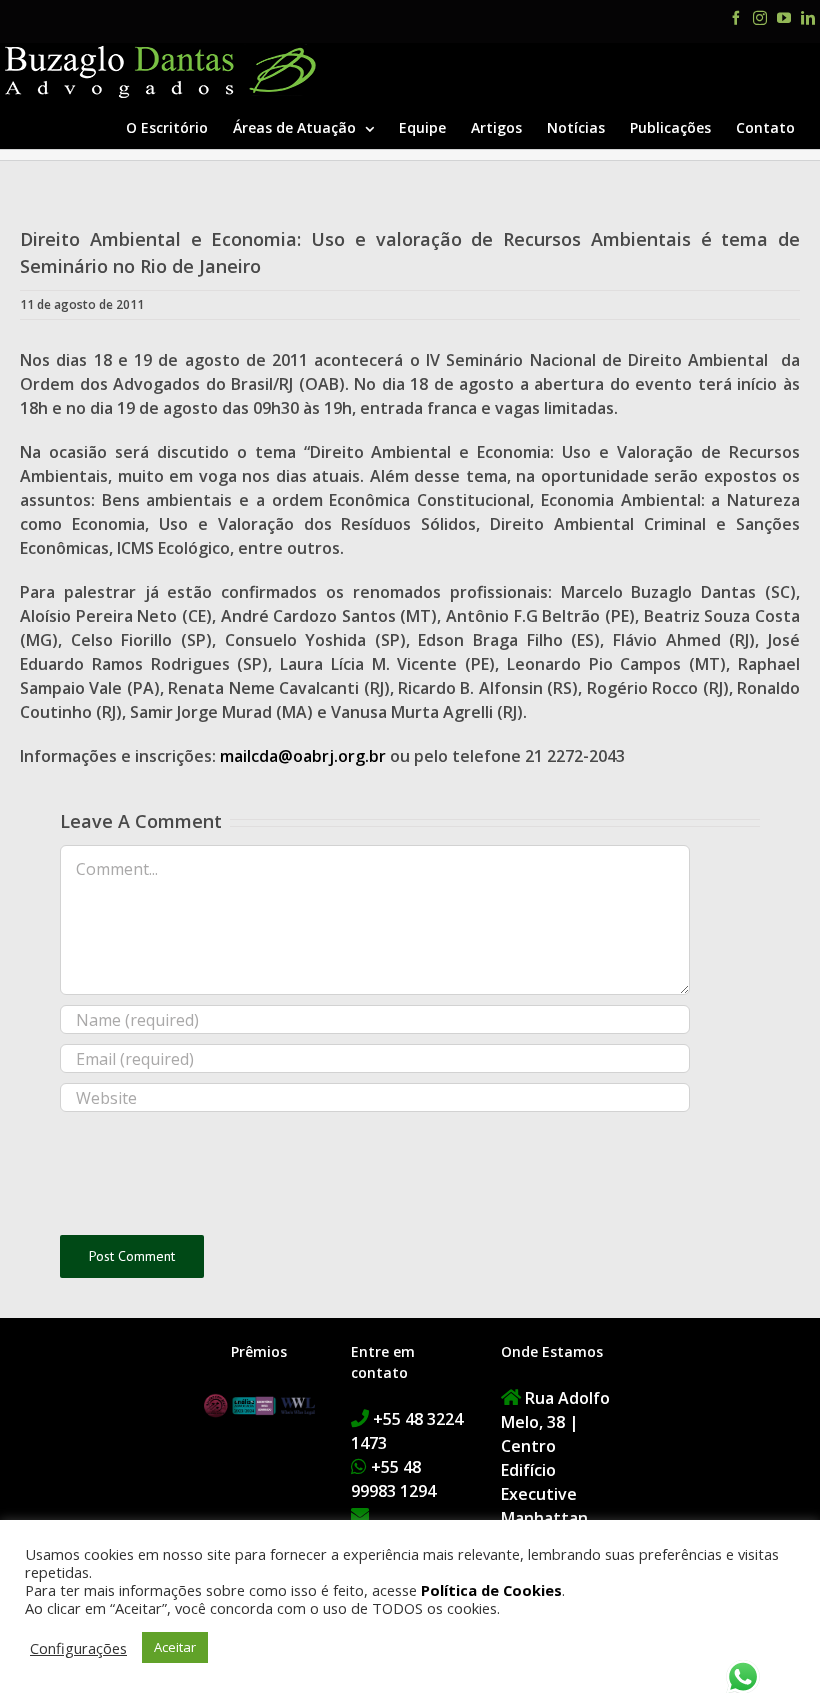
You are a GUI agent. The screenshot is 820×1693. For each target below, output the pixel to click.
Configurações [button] (78, 1648)
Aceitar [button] (175, 1647)
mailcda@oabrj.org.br (303, 756)
